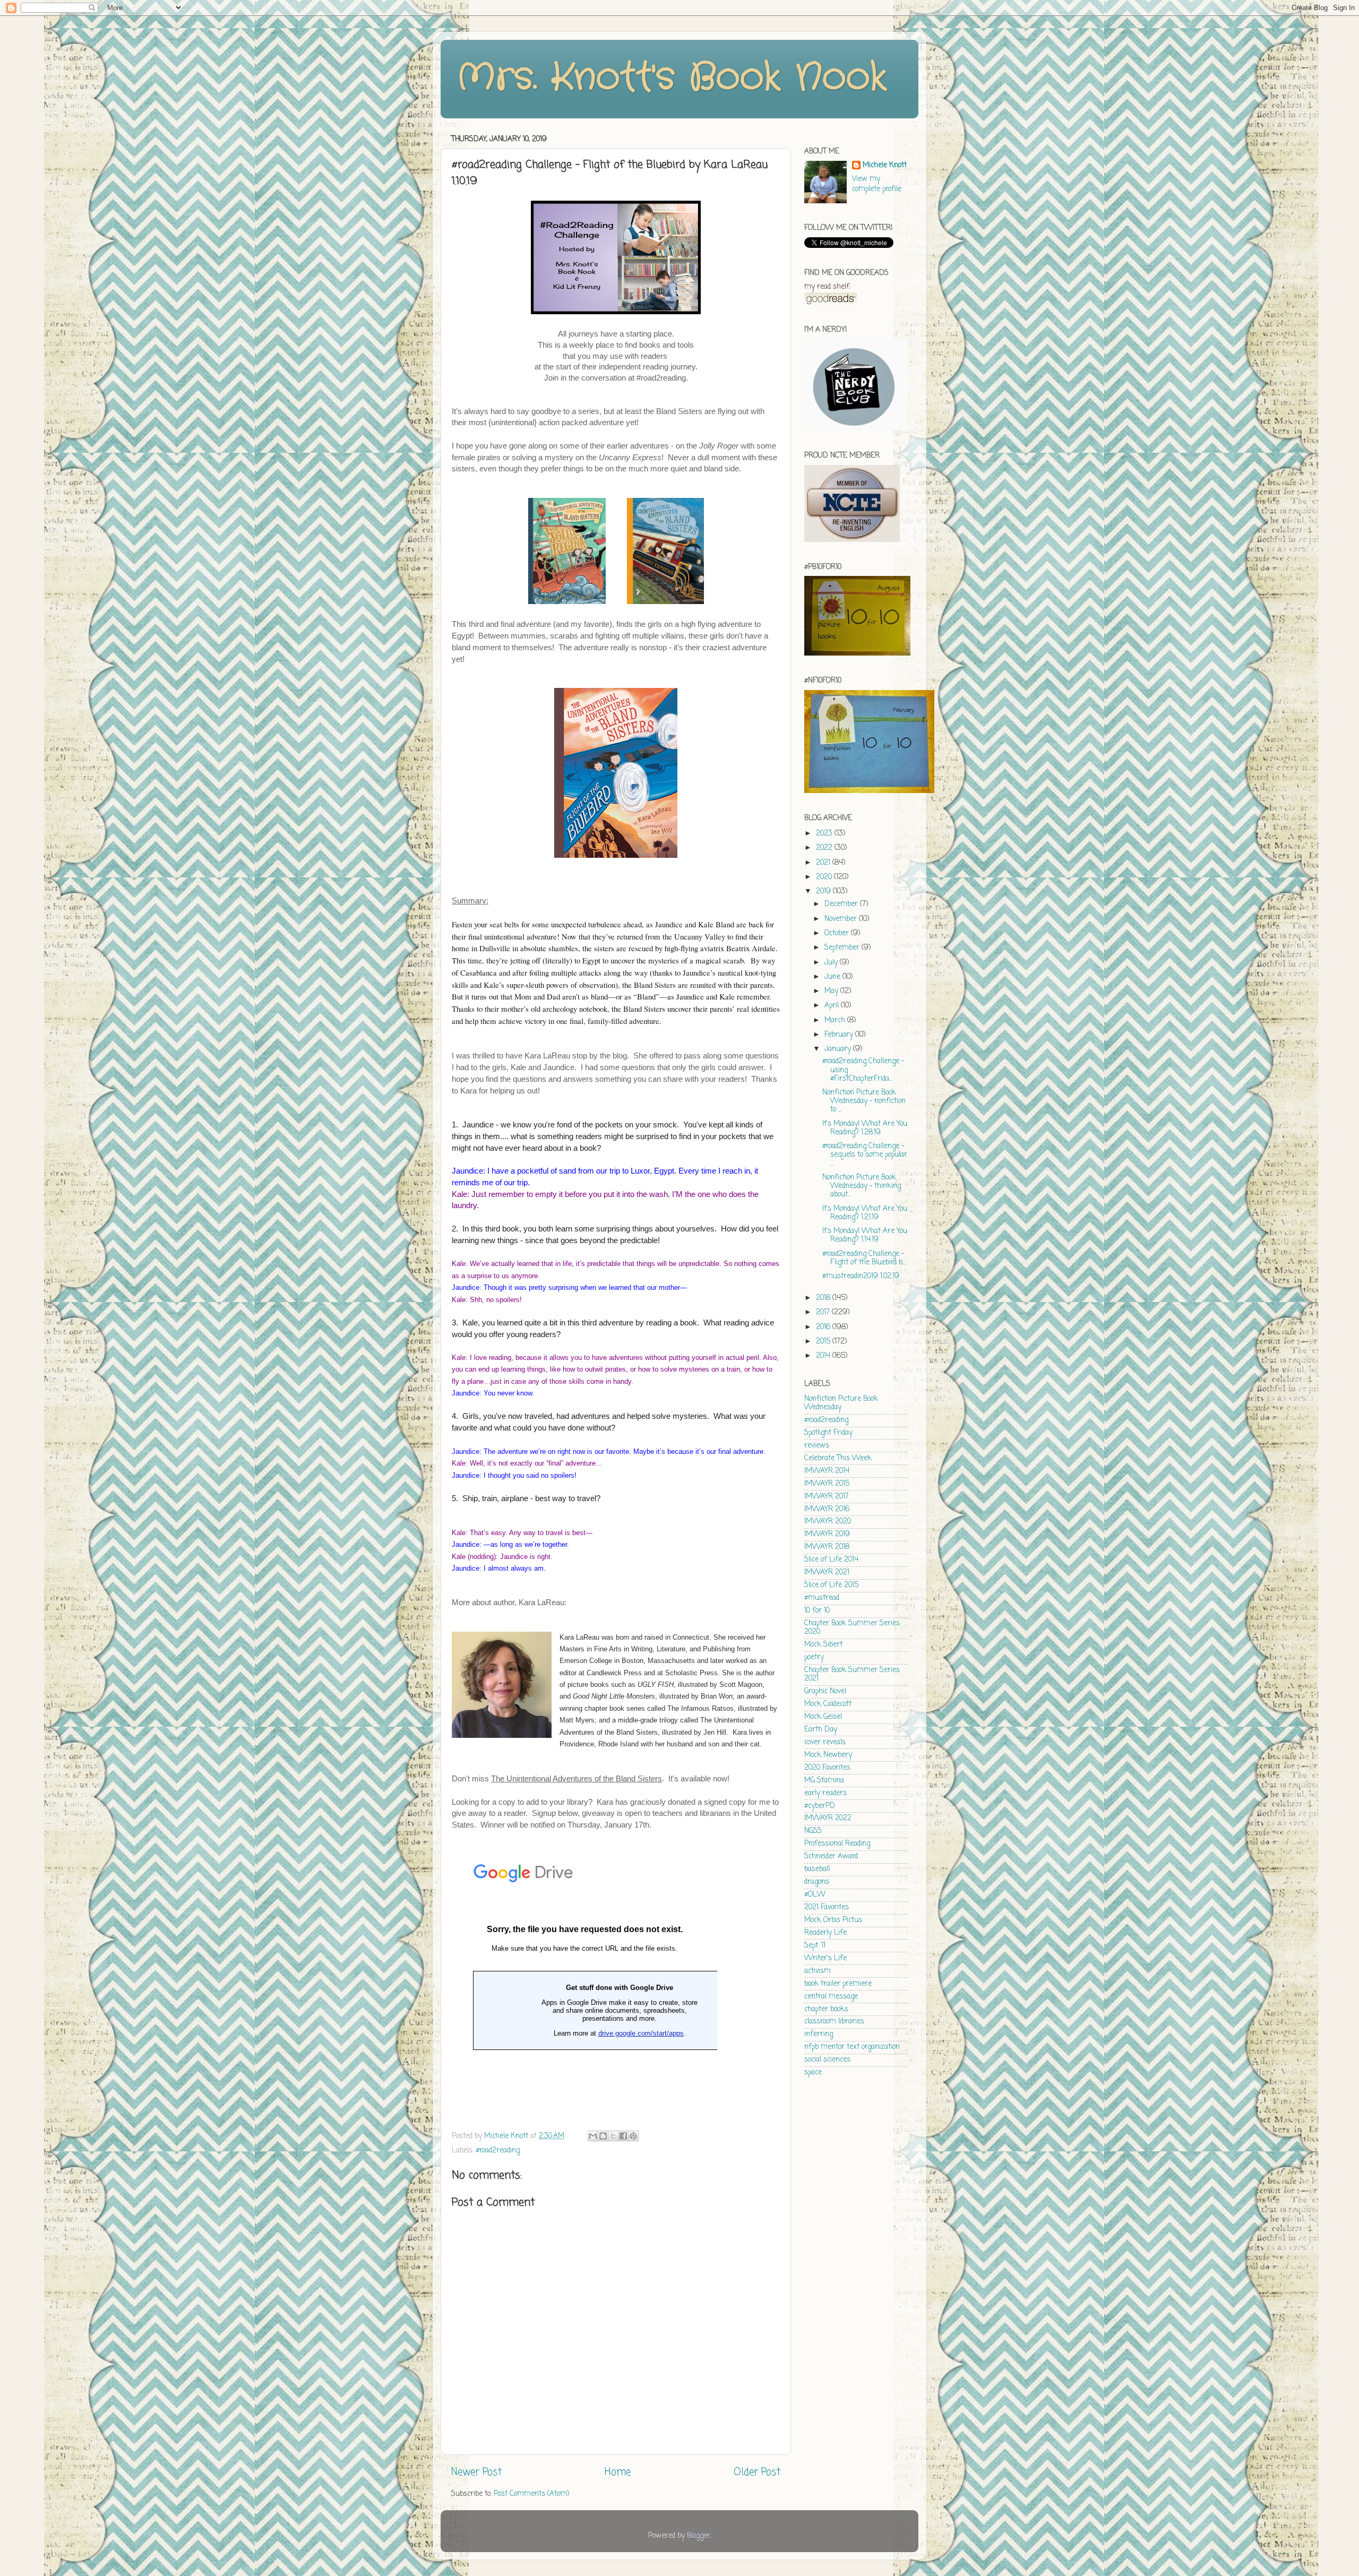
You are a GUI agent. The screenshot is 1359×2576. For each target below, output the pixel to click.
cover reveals (825, 1742)
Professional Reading (837, 1844)
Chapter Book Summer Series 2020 (852, 1628)
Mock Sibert (823, 1645)
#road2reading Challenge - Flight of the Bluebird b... (864, 1258)
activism (818, 1971)
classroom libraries (834, 2022)
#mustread (822, 1598)
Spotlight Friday (828, 1433)
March (836, 1020)
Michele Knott (885, 166)
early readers (825, 1793)
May (832, 991)
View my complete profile (877, 184)
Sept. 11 (815, 1946)
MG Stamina (824, 1781)
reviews (817, 1446)
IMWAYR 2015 (827, 1484)
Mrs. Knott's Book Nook (672, 78)
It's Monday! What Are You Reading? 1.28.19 (865, 1128)
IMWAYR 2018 (827, 1547)
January (839, 1049)
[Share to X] (613, 2136)
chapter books (826, 2009)
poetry (814, 1657)
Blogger (699, 2536)
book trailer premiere (838, 1984)
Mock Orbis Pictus (833, 1920)
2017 (824, 1312)
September (843, 948)
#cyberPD (820, 1806)
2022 (825, 848)
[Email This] (593, 2136)
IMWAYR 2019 (827, 1534)
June (833, 977)
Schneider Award (831, 1856)
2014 (824, 1356)
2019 (824, 891)
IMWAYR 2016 (827, 1509)
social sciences (827, 2060)
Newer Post (476, 2472)
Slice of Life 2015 (831, 1585)
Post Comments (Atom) (531, 2494)
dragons (817, 1882)
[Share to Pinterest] (633, 2136)
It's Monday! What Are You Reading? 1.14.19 (865, 1235)
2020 (825, 877)
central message (831, 1997)
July (832, 963)
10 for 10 (817, 1611)
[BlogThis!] (603, 2136)
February (840, 1035)
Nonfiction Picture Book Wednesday (841, 1403)
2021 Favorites (827, 1907)
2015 (824, 1342)
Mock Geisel (823, 1717)
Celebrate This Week (838, 1458)
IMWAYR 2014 (827, 1471)
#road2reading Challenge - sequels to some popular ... (865, 1155)
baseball (817, 1869)
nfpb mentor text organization (852, 2047)
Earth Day (821, 1730)
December (842, 904)
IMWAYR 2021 (827, 1573)
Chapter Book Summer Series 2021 (852, 1674)
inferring (819, 2034)
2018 (824, 1298)
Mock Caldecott (828, 1704)
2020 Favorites (827, 1768)
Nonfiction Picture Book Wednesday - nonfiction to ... (864, 1101)
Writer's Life (825, 1958)
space (813, 2073)
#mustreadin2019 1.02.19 (861, 1276)
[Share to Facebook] (623, 2136)
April (833, 1006)
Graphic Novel (825, 1691)
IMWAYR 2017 (827, 1497)
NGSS (813, 1831)
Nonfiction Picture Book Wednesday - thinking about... (862, 1186)
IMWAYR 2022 (828, 1818)
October (838, 933)
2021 (824, 863)
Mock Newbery (828, 1755)
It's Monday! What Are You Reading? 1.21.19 (865, 1213)
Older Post (757, 2472)
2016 (824, 1327)
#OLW (815, 1895)
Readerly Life (825, 1933)
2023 (825, 834)
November (842, 919)
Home (618, 2472)
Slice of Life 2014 (831, 1560)
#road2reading (498, 2151)
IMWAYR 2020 (828, 1522)
